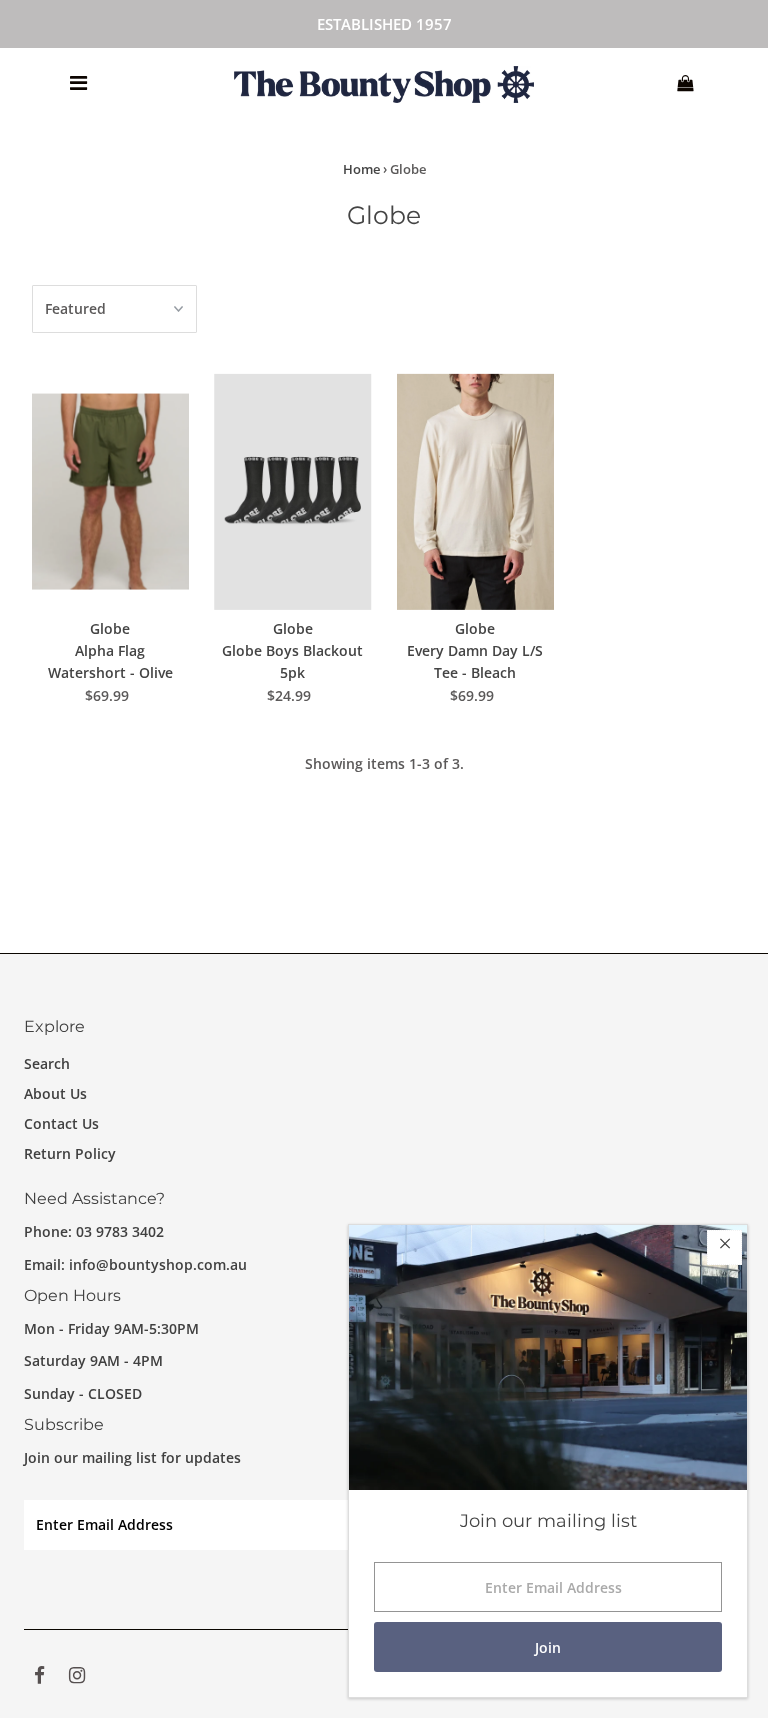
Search (47, 1063)
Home (361, 169)
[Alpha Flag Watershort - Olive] (111, 491)
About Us (55, 1093)
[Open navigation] (78, 83)
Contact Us (61, 1123)
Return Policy (70, 1153)
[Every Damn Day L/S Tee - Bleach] (476, 491)
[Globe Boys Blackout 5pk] (293, 491)
